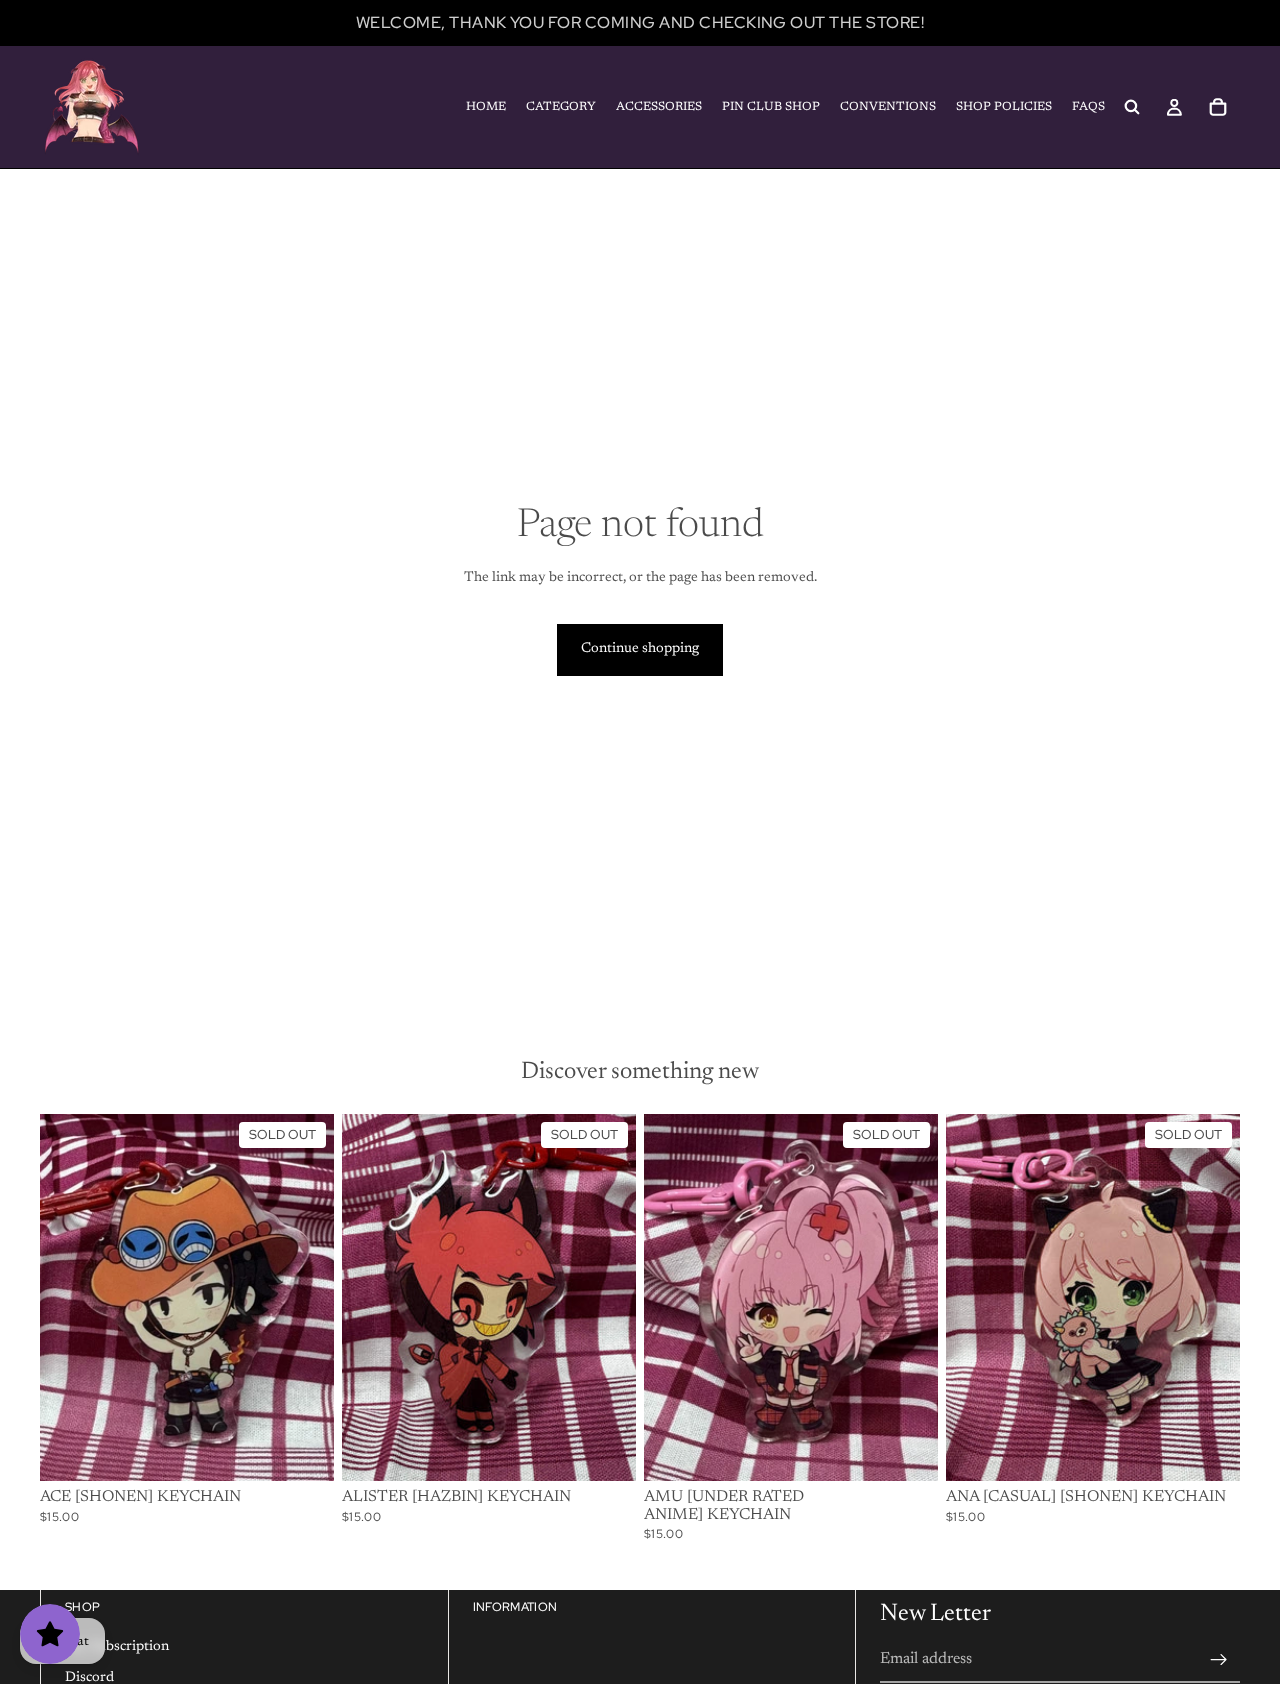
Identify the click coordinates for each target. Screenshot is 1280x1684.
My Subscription (117, 1646)
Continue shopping (640, 649)
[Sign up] (1219, 1659)
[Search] (1132, 107)
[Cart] (1218, 107)
